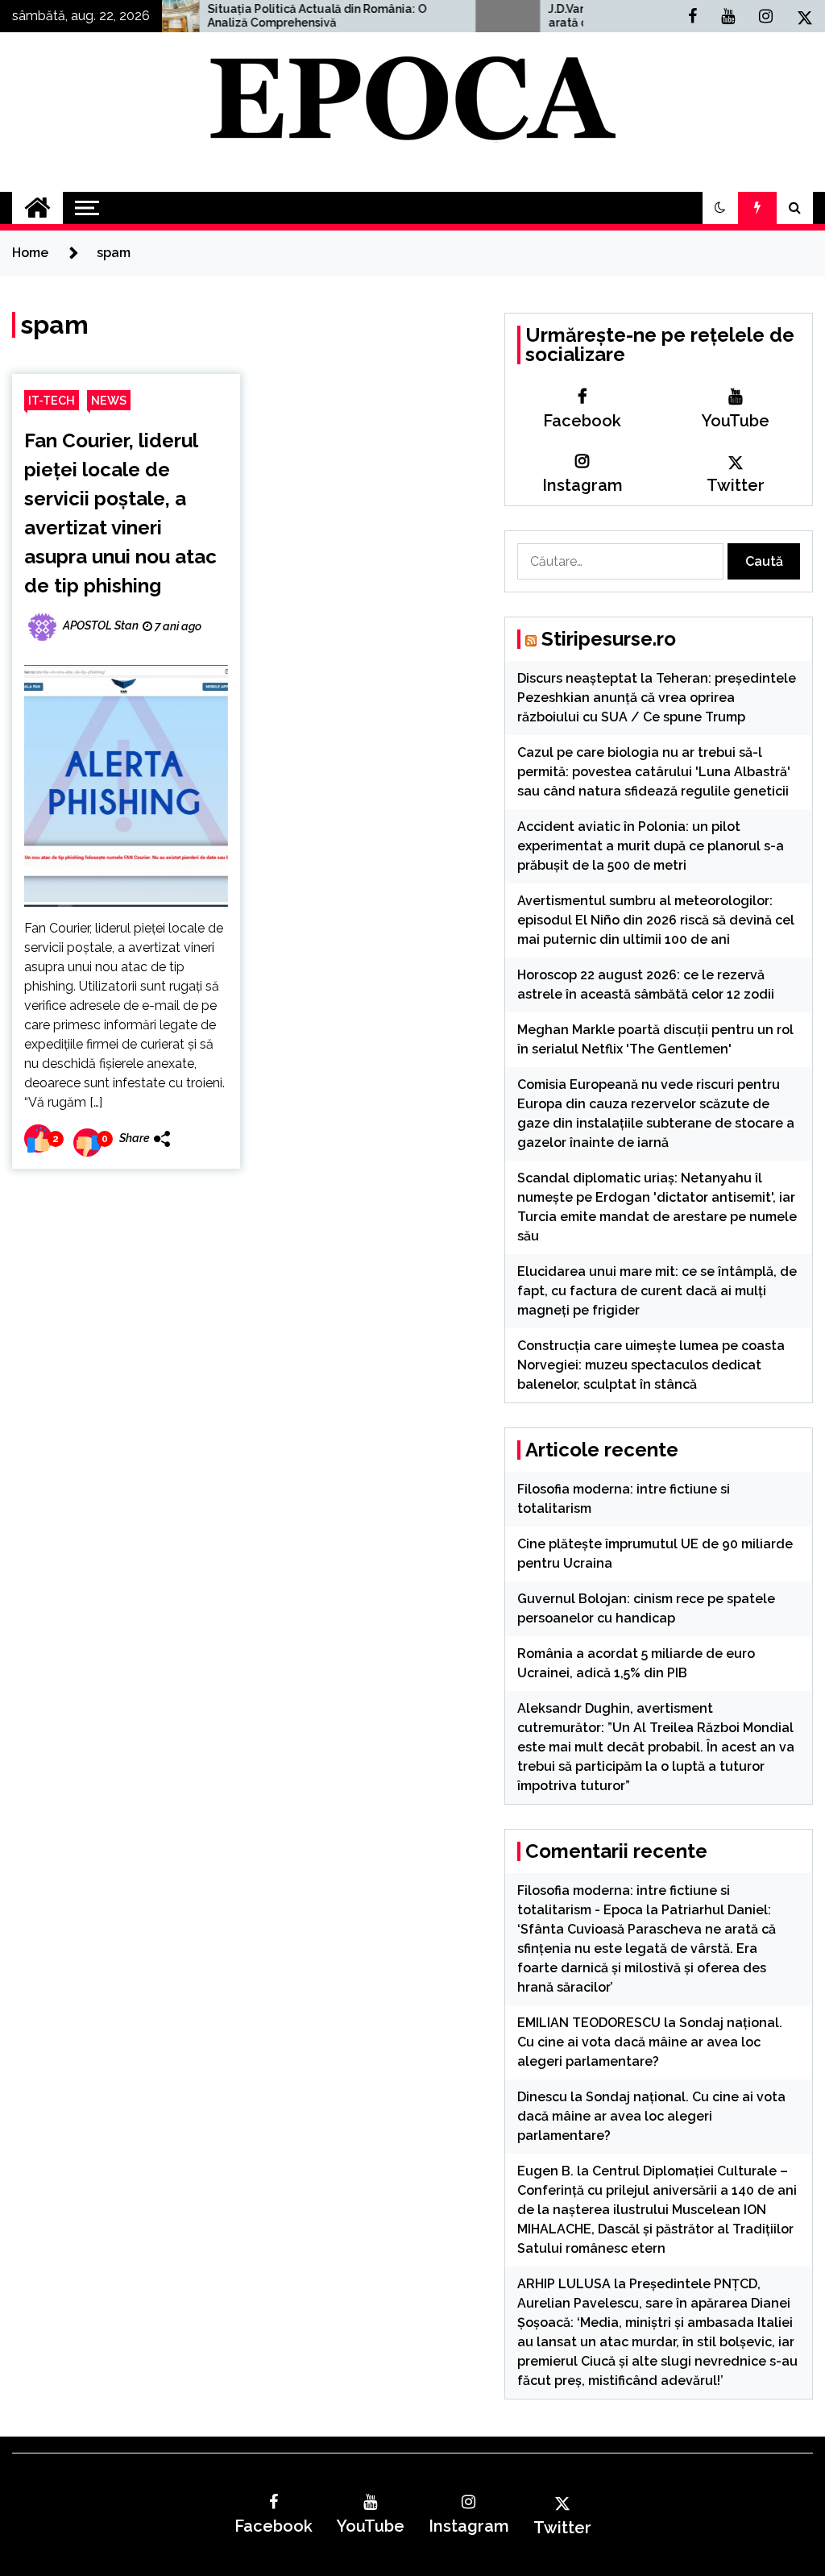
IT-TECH (52, 400)
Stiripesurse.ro (609, 639)
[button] (720, 208)
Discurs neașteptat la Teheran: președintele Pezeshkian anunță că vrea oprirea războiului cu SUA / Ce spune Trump (657, 698)
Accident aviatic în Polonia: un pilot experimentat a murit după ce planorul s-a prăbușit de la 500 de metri (651, 846)
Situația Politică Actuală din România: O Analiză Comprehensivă (249, 16)
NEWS (109, 400)
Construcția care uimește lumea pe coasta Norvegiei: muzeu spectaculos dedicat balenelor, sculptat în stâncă (651, 1365)
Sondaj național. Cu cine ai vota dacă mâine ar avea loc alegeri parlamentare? (650, 2042)
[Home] (37, 208)
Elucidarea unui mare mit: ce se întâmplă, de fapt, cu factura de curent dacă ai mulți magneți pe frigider (657, 1291)
